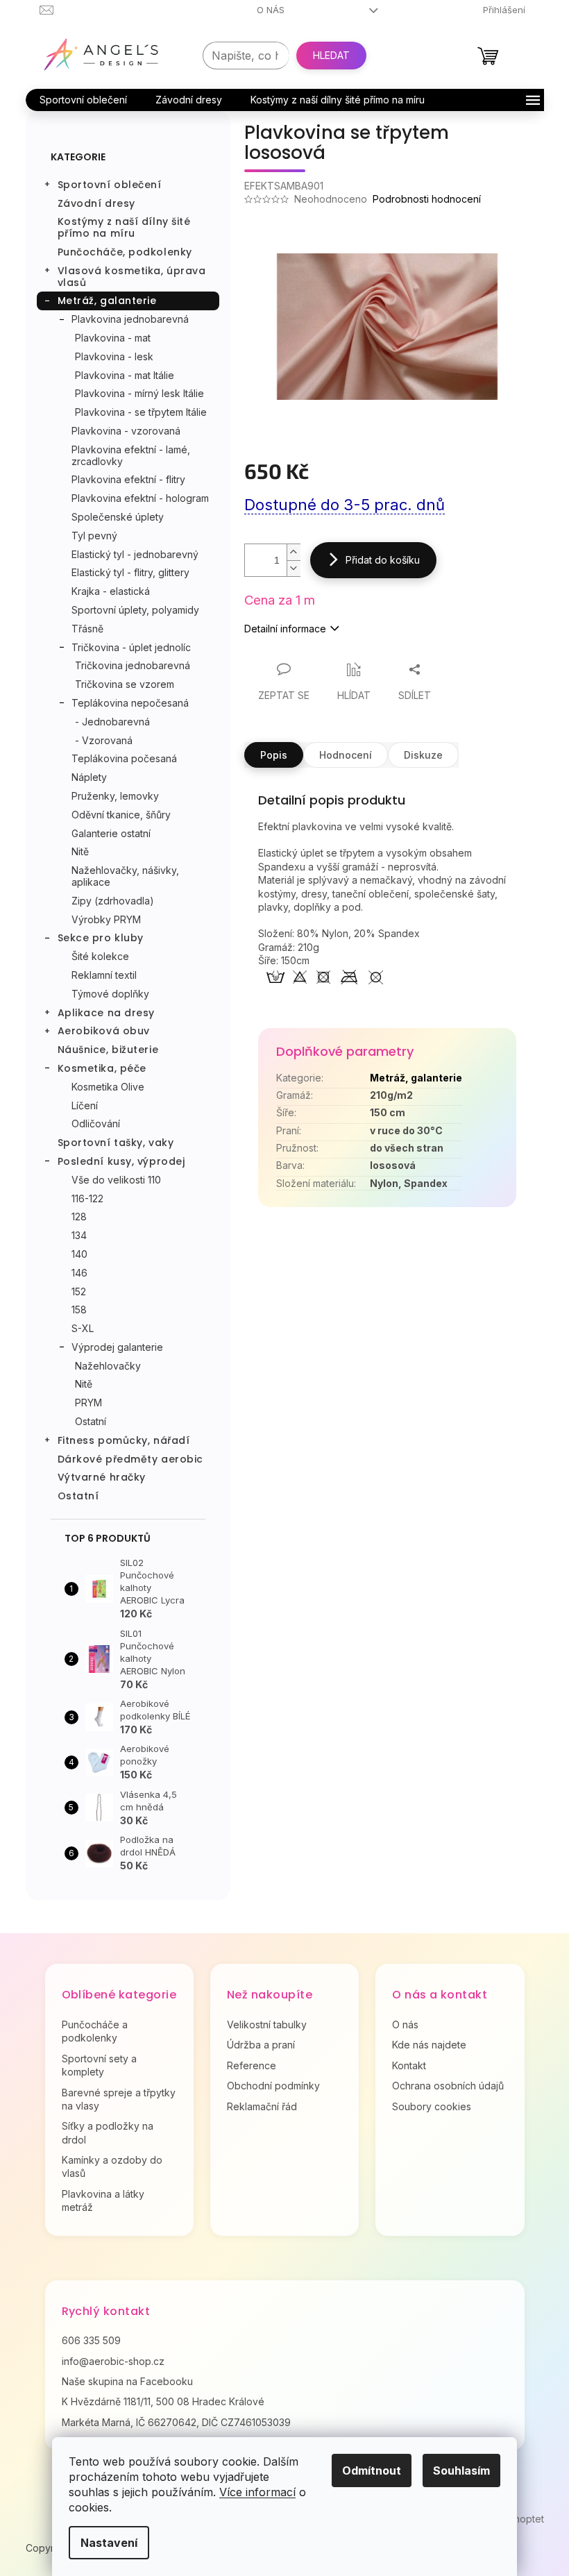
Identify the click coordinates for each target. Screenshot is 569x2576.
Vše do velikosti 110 (116, 1180)
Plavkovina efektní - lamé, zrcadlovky (131, 455)
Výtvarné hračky (102, 1477)
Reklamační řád (262, 2106)
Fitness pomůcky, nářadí (124, 1440)
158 (79, 1310)
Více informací (257, 2492)
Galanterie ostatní (111, 833)
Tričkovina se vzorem (125, 684)
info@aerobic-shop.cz (113, 2361)
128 (79, 1217)
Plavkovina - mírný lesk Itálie (139, 393)
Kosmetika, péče (102, 1068)
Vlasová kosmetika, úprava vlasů (132, 277)
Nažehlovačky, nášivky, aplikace (125, 876)
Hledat (331, 55)
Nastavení (109, 2543)
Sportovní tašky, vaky (116, 1143)
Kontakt (409, 2065)
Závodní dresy (96, 203)
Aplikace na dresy (107, 1013)
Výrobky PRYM (106, 919)
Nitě (80, 851)
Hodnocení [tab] (346, 755)
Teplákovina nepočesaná (130, 703)
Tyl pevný (94, 536)
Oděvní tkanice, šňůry (121, 815)
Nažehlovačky (108, 1366)
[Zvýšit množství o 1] (294, 552)
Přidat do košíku (383, 560)
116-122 (87, 1198)
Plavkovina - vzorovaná (126, 431)
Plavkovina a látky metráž (103, 2200)
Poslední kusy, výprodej (121, 1161)
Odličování (96, 1123)
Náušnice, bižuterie (108, 1050)
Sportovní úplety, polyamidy (135, 610)
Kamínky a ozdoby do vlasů (112, 2166)
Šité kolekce (100, 956)
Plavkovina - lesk (114, 356)
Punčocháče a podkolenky (95, 2031)
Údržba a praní (261, 2045)
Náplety (89, 777)
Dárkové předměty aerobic (130, 1459)
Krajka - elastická (111, 591)
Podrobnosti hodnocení (427, 199)
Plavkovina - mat (113, 338)
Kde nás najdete (429, 2045)
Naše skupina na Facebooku (127, 2381)
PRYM (88, 1403)
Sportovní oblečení (110, 185)
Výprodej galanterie (117, 1347)
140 (79, 1254)
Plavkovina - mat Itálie (125, 375)
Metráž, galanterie (107, 301)
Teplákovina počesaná (124, 758)
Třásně (87, 629)
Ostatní (91, 1421)
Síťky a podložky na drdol (108, 2132)
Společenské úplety (118, 517)
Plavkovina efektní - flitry (128, 479)
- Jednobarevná (112, 722)
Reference (252, 2065)
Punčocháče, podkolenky (125, 252)
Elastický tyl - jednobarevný (135, 554)
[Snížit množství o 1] (294, 568)
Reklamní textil (104, 975)
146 (79, 1273)
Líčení (85, 1105)
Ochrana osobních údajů (448, 2086)
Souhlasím (461, 2470)
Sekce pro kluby (101, 938)
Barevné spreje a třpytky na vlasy (119, 2099)
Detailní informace (285, 629)
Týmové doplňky (110, 994)
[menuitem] (83, 100)
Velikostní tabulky (267, 2024)
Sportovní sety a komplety (99, 2065)
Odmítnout (372, 2470)
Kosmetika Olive (108, 1087)
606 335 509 (91, 2340)
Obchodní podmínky (273, 2086)
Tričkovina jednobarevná (133, 665)
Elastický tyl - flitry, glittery (130, 572)
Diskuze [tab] (423, 755)
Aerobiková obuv (104, 1031)
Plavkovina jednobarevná (130, 319)
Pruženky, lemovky (115, 796)
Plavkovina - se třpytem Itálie (141, 412)
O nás (271, 10)
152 (79, 1291)
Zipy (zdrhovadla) (113, 901)
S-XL (83, 1328)
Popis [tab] (274, 755)
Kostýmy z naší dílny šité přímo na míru (124, 227)
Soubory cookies (432, 2106)
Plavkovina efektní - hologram (140, 498)
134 (79, 1235)
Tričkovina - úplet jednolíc (131, 647)
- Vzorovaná (104, 740)
